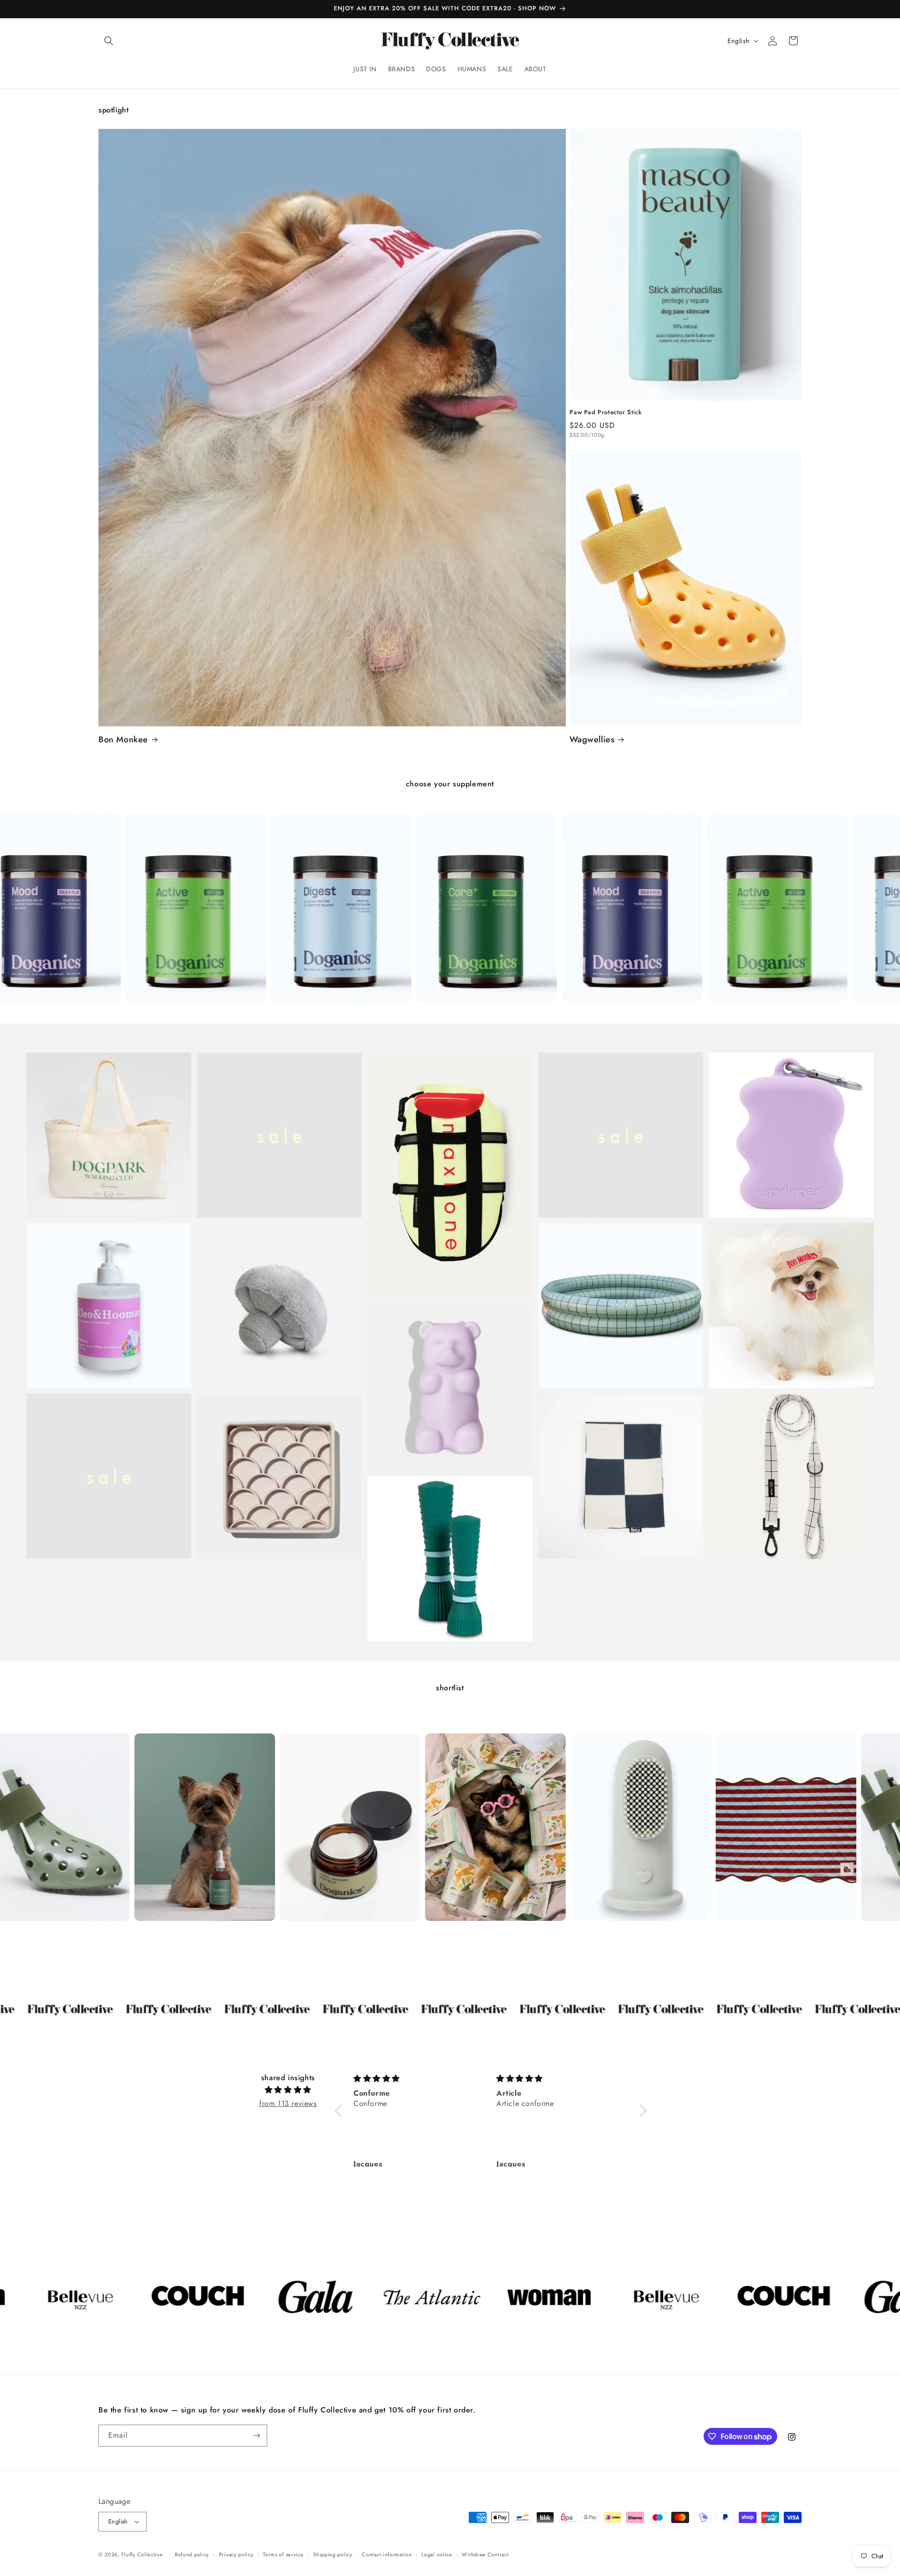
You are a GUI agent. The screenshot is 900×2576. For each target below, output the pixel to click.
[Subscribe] (256, 2436)
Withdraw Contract (485, 2554)
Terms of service (283, 2554)
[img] (288, 2090)
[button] (109, 41)
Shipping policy (333, 2554)
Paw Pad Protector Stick (605, 413)
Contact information (387, 2554)
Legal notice (437, 2554)
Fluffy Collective (142, 2554)
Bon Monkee (123, 740)
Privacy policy (236, 2554)
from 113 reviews (288, 2103)
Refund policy (192, 2554)
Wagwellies (592, 740)
